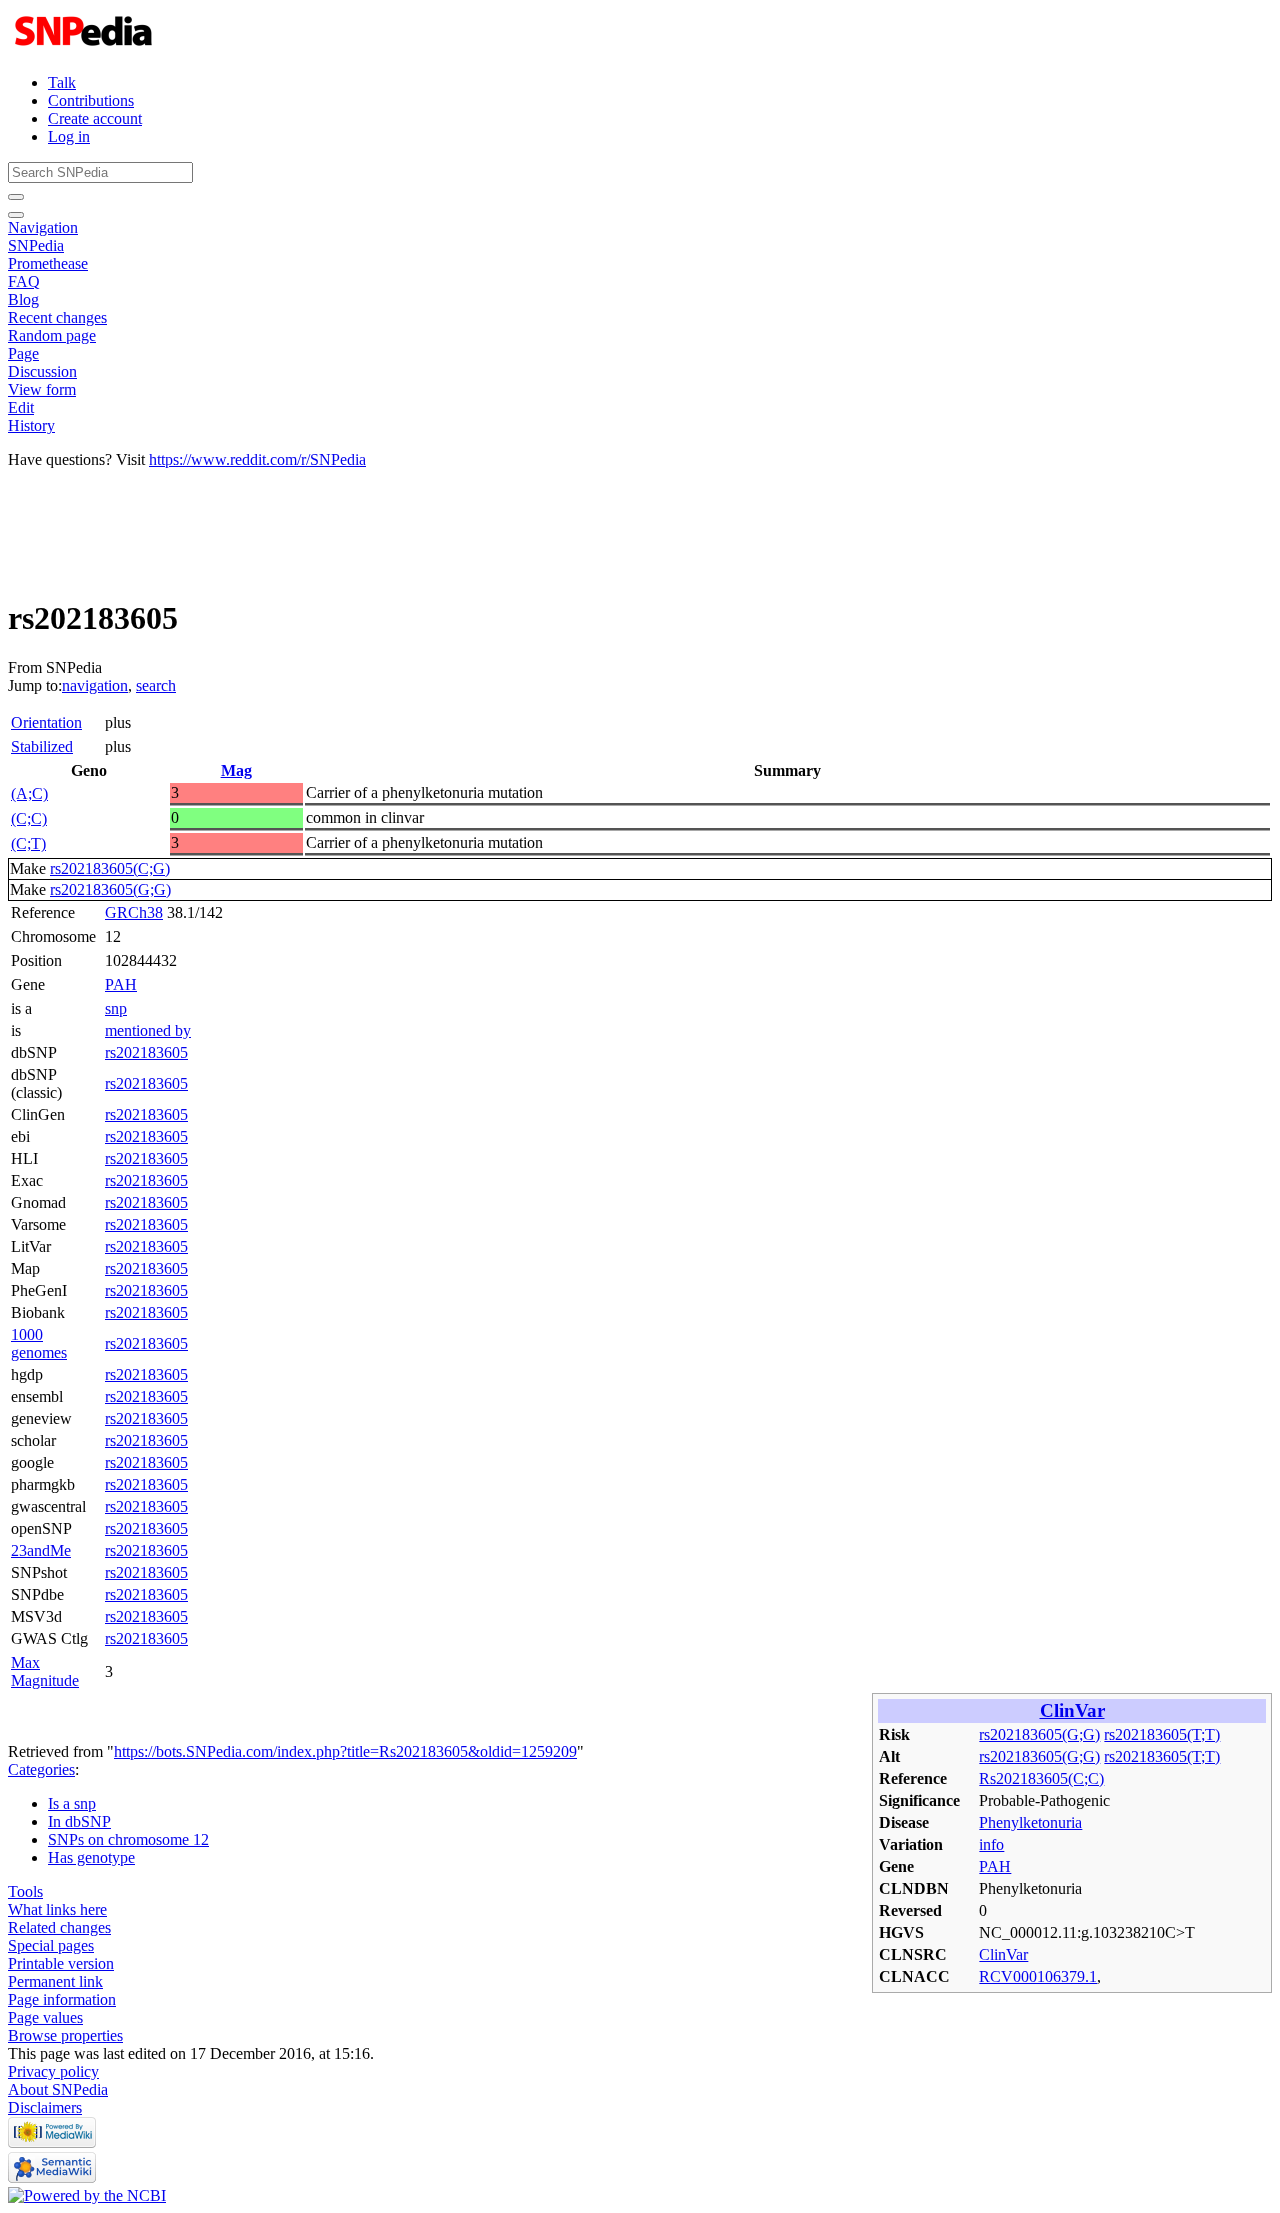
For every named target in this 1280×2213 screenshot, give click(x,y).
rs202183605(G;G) (110, 889)
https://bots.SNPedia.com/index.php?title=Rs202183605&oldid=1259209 (345, 1751)
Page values (45, 2017)
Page (23, 353)
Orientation (46, 722)
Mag (236, 770)
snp (116, 1008)
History (31, 425)
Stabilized (42, 746)
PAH (121, 984)
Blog (23, 299)
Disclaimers (45, 2107)
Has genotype (91, 1857)
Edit (21, 407)
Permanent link (55, 1981)
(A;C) (29, 793)
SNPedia (36, 245)
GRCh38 (134, 912)
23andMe (41, 1550)
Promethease (48, 263)
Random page (52, 335)
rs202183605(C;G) (110, 868)
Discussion (42, 371)
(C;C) (29, 818)
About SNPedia (58, 2089)
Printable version (61, 1963)
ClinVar (1072, 1710)
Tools (25, 1891)
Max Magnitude (45, 1671)
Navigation (43, 227)
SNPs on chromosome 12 (128, 1839)
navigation (95, 685)
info (991, 1844)
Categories (41, 1769)
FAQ (24, 281)
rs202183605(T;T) (1162, 1734)
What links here (57, 1909)
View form (42, 389)
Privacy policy (53, 2071)
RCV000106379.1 (1038, 1976)
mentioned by (148, 1030)
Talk (62, 82)
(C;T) (28, 843)
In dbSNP (79, 1821)
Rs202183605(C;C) (1041, 1778)
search (156, 685)
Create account (95, 118)
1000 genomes (39, 1343)
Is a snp (72, 1803)
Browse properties (65, 2035)
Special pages (51, 1945)
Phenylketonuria (1030, 1822)
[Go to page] (16, 197)
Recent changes (57, 317)
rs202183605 (146, 1052)
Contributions (91, 100)
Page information (62, 1999)
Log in (69, 136)
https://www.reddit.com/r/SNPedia (257, 459)
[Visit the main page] (85, 48)
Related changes (59, 1927)
